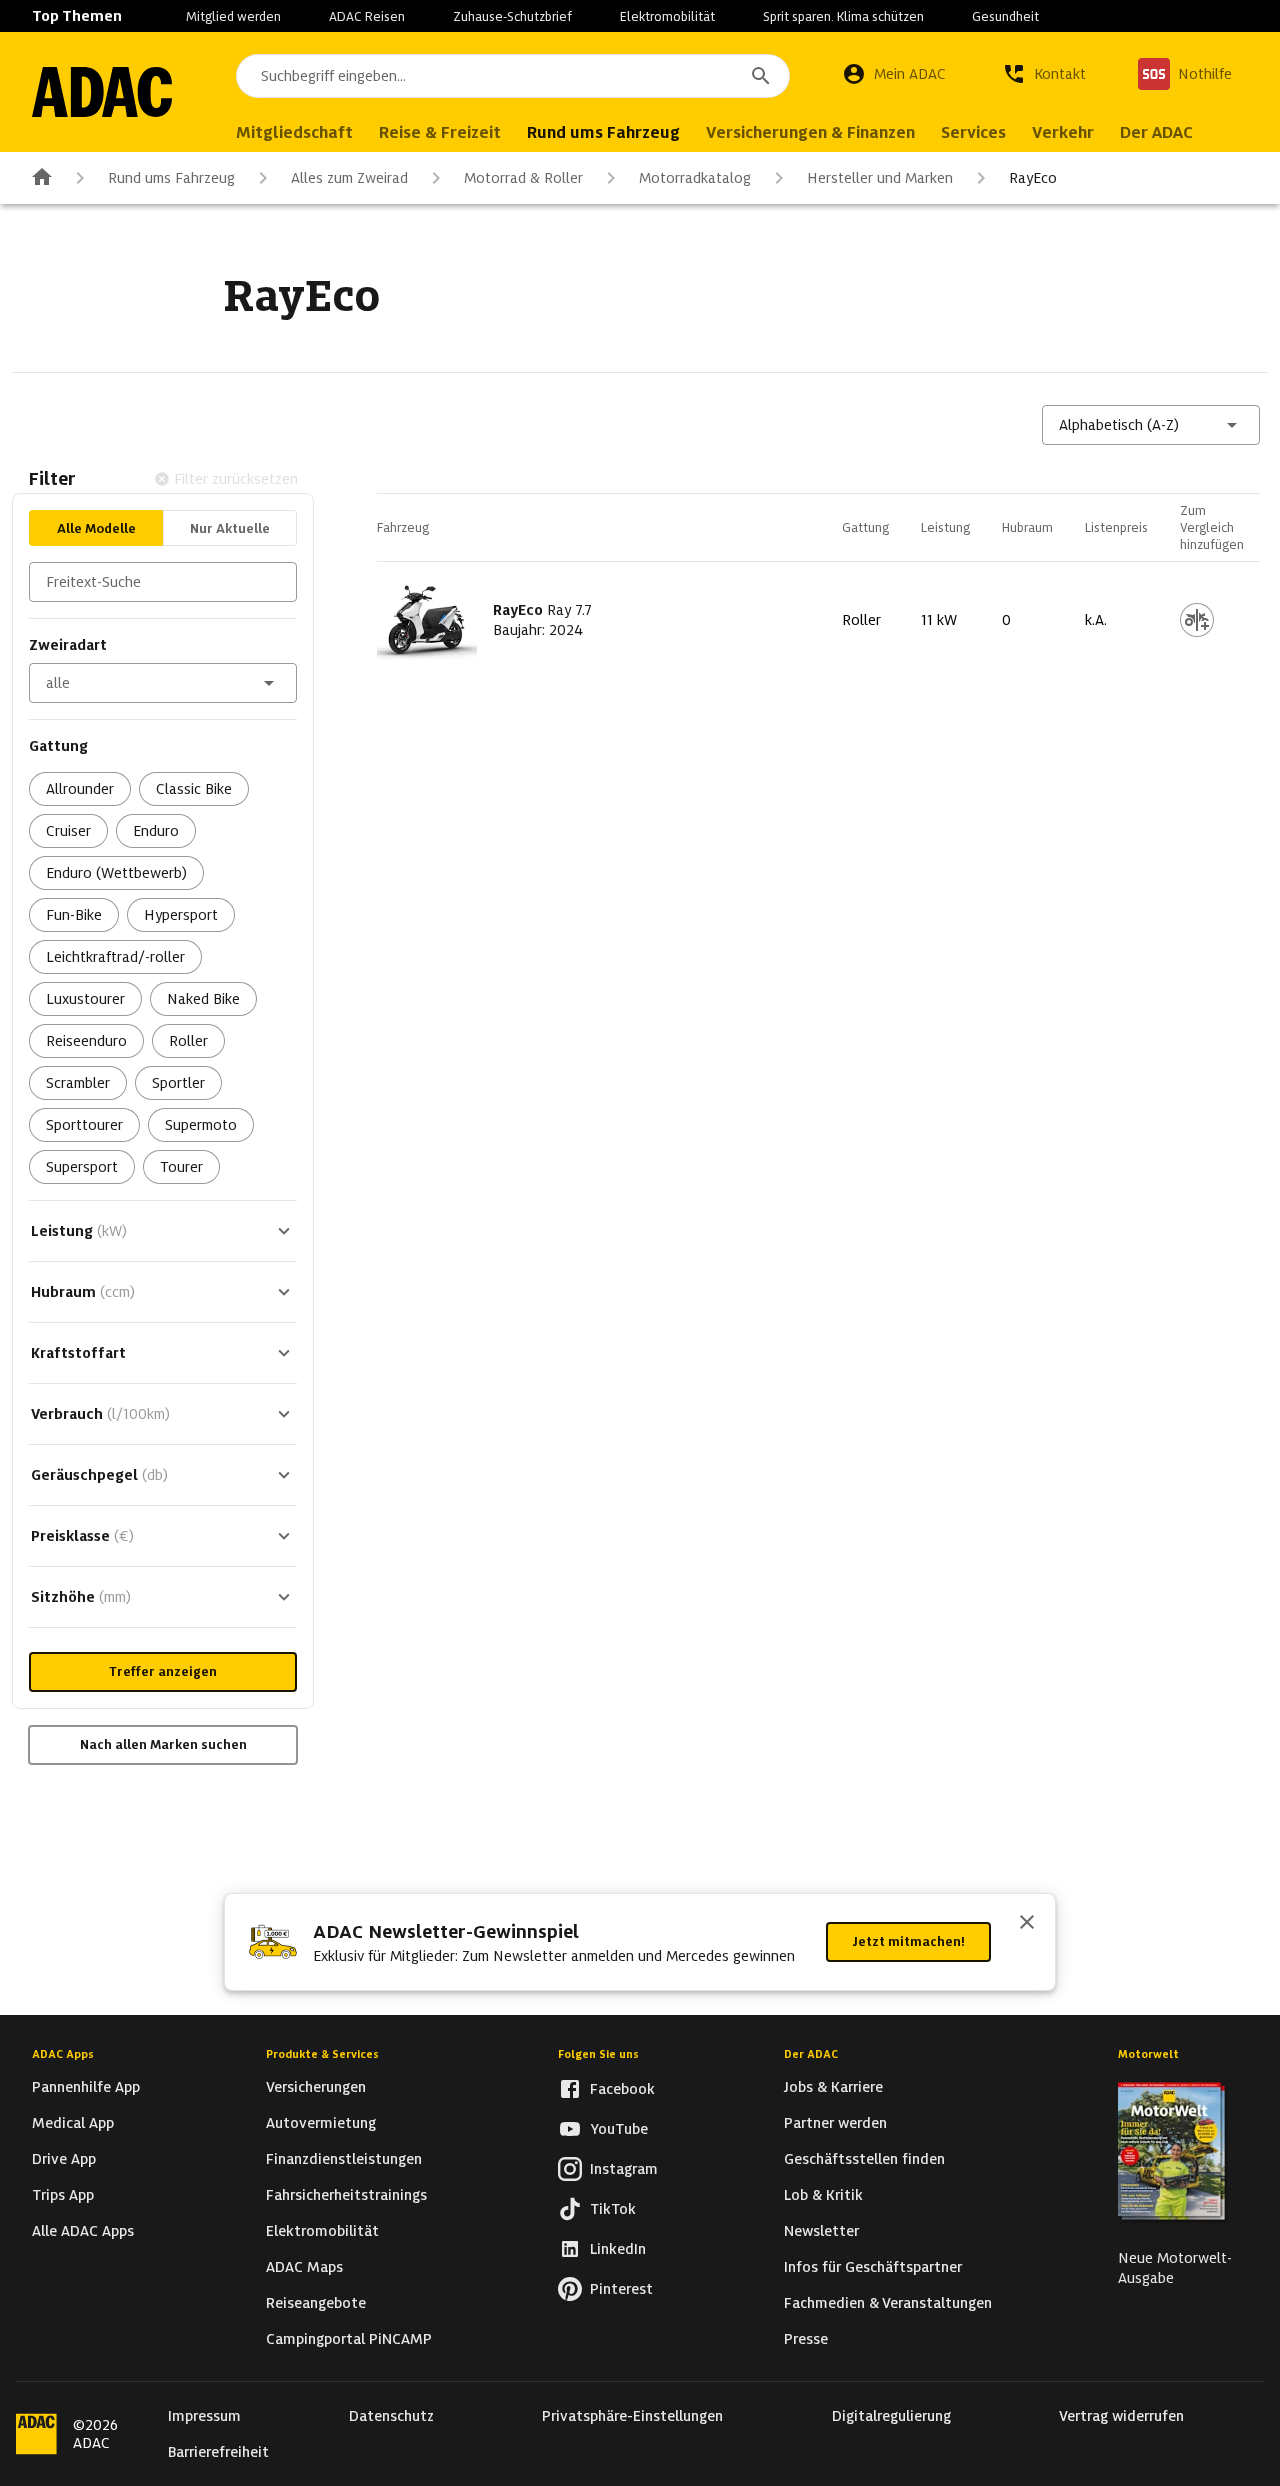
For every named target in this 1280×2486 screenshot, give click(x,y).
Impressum (204, 2416)
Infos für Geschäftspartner (873, 2267)
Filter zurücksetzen (236, 479)
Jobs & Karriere (833, 2087)
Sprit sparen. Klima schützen (843, 16)
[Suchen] (761, 76)
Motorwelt (1148, 2054)
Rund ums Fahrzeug (171, 178)
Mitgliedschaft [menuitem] (294, 132)
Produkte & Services (322, 2054)
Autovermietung (321, 2123)
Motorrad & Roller (523, 178)
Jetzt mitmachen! (908, 1941)
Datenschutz (391, 2416)
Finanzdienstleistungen (344, 2159)
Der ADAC (811, 2054)
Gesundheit (1005, 16)
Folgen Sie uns (598, 2054)
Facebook (622, 2089)
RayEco (1033, 178)
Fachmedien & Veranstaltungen (888, 2303)
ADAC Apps (63, 2054)
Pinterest (621, 2289)
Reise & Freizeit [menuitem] (440, 132)
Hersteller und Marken (880, 178)
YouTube (619, 2129)
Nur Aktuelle (230, 528)
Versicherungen (316, 2087)
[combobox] (513, 76)
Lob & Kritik (823, 2195)
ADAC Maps (304, 2267)
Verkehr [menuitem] (1063, 132)
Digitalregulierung (891, 2416)
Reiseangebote (316, 2303)
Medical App (73, 2123)
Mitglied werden (233, 16)
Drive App (64, 2159)
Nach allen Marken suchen (163, 1744)
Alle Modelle (96, 528)
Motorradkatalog (695, 178)
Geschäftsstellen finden (864, 2159)
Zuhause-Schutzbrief (512, 16)
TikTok (613, 2209)
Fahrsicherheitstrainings (346, 2195)
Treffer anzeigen (163, 1671)
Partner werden (835, 2123)
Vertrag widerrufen (1121, 2416)
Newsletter (821, 2231)
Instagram (624, 2169)
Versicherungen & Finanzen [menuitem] (810, 132)
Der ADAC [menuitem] (1156, 132)
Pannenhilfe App (86, 2087)
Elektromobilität (667, 16)
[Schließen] (1027, 1924)
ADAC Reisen (367, 16)
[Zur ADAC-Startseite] (102, 92)
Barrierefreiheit (218, 2452)
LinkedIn (618, 2249)
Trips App (63, 2195)
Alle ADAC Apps (83, 2231)
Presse (806, 2339)
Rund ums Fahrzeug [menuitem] (603, 132)
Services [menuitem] (973, 132)
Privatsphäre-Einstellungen (632, 2416)
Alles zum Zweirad (349, 178)
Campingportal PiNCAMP (349, 2339)
